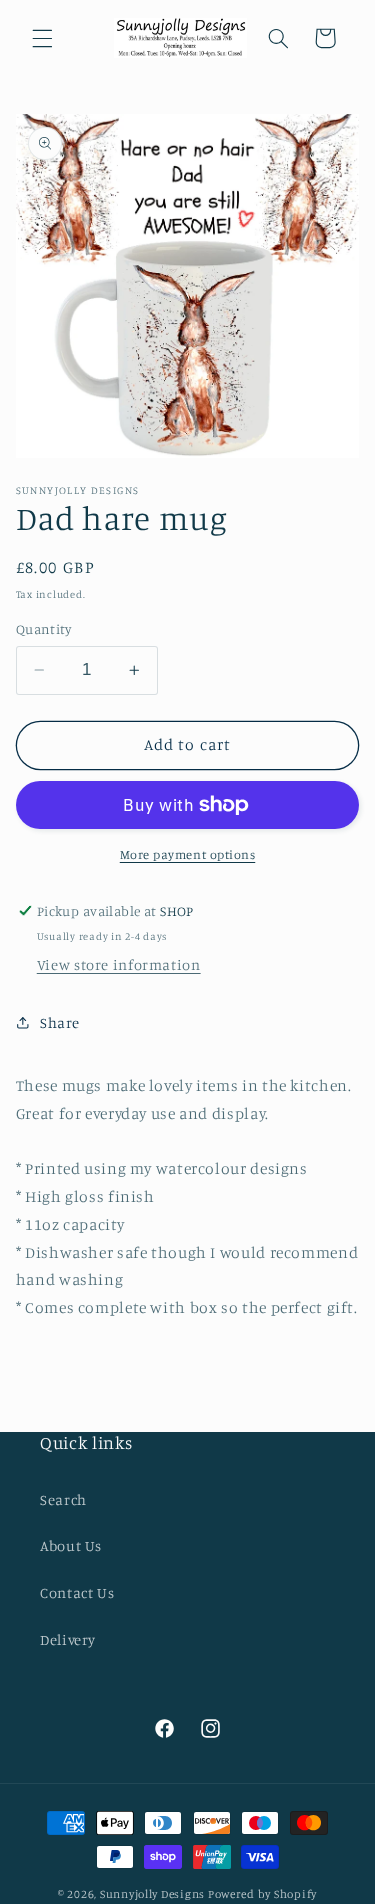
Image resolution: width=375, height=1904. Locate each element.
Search (63, 1499)
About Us (71, 1545)
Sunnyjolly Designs (152, 1894)
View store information (119, 964)
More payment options (188, 854)
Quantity (43, 629)
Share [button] (60, 1022)
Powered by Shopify (262, 1894)
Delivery (68, 1639)
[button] (42, 38)
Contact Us (77, 1592)
